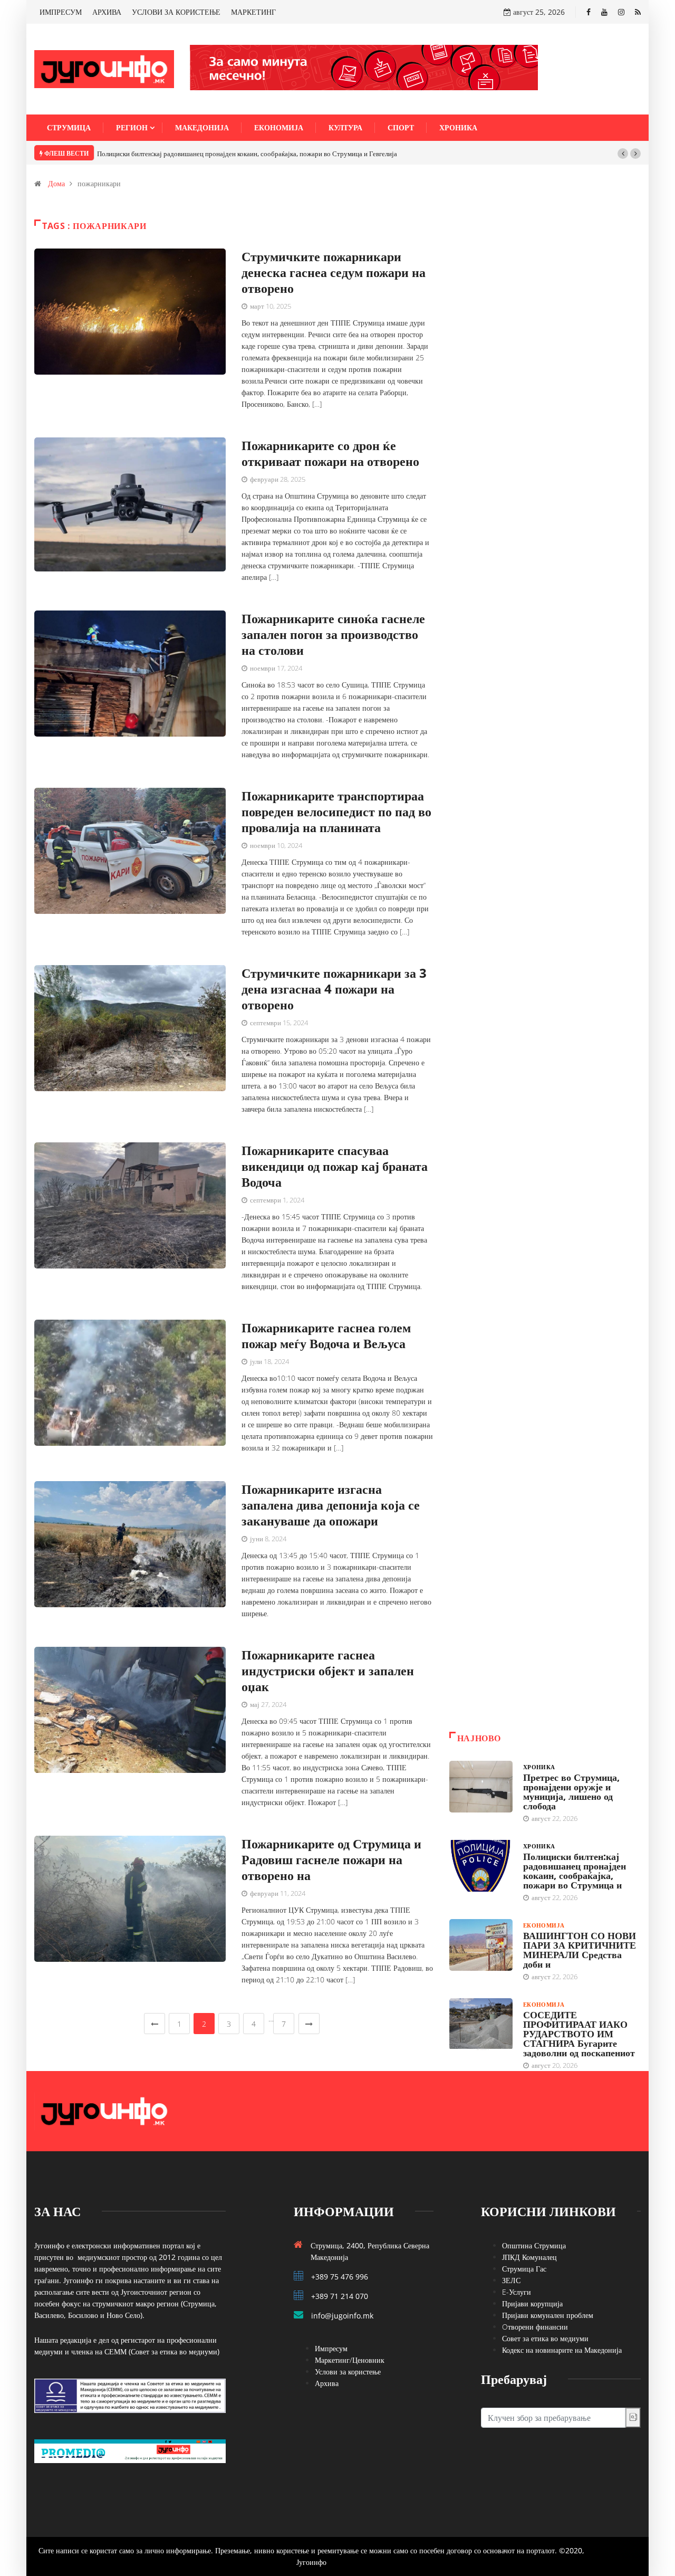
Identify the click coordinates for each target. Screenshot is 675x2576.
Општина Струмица (534, 2245)
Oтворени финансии (535, 2327)
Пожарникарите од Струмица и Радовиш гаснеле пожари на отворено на (331, 1859)
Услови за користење (348, 2372)
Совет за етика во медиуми (545, 2338)
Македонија (202, 127)
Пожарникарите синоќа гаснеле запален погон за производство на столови (333, 634)
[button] (623, 154)
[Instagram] (621, 12)
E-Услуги (517, 2292)
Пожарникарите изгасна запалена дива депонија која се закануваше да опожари (331, 1505)
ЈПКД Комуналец (529, 2257)
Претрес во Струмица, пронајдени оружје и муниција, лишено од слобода (571, 1791)
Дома (56, 183)
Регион (132, 127)
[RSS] (638, 12)
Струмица (69, 127)
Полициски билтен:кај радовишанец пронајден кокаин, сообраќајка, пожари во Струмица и (575, 1871)
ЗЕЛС (511, 2280)
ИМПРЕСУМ (61, 12)
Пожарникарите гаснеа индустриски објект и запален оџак (328, 1670)
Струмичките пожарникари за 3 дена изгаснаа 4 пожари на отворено (334, 989)
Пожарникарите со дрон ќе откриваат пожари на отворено (330, 453)
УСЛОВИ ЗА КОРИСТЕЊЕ (176, 12)
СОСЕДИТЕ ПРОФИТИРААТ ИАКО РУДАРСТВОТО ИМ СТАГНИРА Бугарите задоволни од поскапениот (579, 2034)
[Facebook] (589, 12)
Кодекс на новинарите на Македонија (562, 2350)
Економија (279, 127)
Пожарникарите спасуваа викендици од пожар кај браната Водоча (335, 1166)
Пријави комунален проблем (548, 2315)
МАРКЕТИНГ (253, 12)
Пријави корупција (532, 2303)
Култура (345, 127)
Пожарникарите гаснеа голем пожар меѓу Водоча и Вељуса (326, 1335)
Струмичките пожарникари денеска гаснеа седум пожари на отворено (334, 272)
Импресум (331, 2348)
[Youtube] (604, 12)
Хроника (458, 127)
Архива (327, 2383)
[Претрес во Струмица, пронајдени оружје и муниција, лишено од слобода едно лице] (481, 1787)
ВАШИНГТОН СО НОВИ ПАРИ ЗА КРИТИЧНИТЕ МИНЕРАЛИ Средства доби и (580, 1950)
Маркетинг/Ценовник (350, 2360)
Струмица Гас (524, 2269)
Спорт (401, 127)
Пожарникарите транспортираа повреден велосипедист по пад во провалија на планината (336, 811)
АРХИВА (107, 12)
